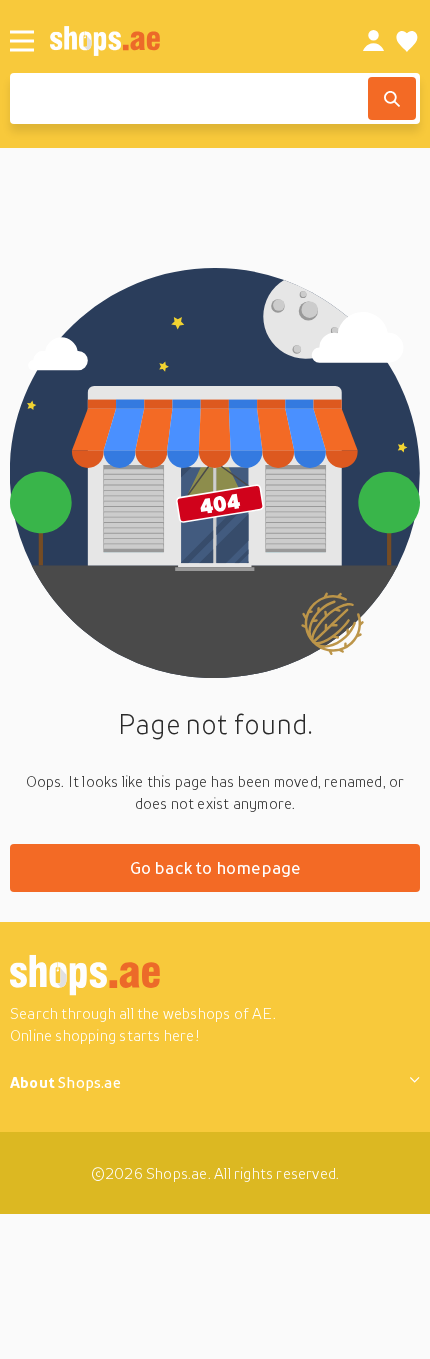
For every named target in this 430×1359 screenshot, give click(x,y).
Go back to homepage (215, 867)
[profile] (373, 41)
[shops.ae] (184, 40)
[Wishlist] (407, 41)
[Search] (392, 98)
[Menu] (22, 41)
